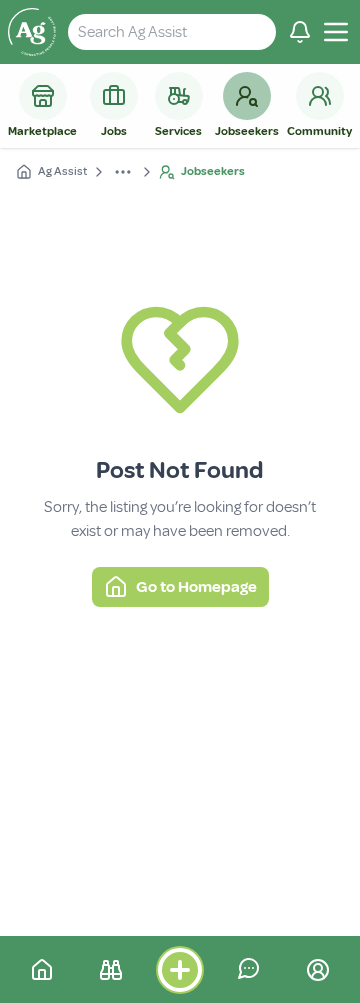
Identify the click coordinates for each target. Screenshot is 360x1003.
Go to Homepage (196, 587)
